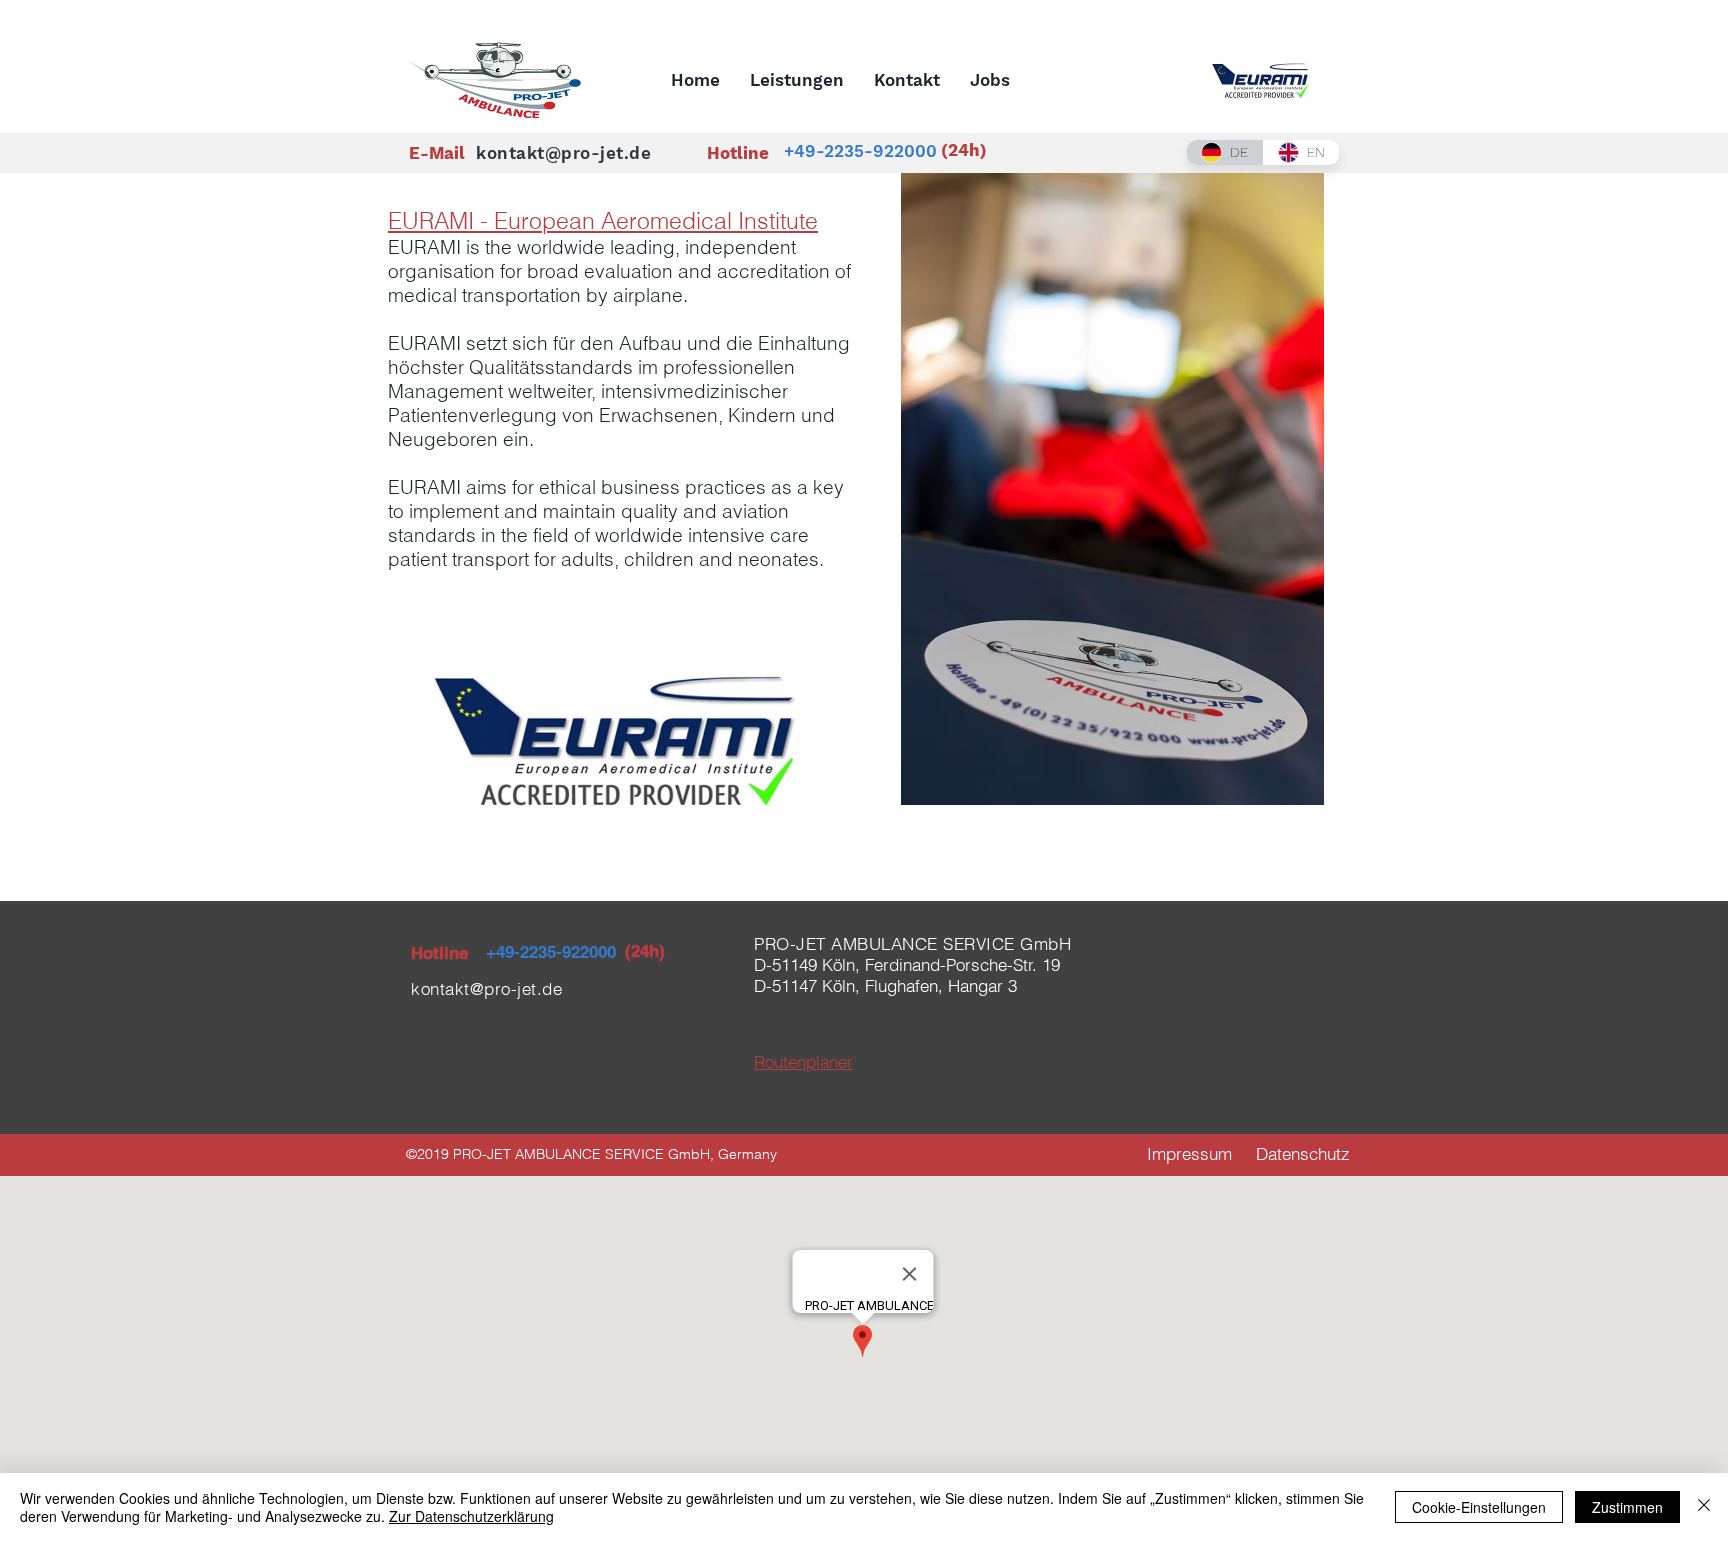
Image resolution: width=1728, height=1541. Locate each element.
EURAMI (427, 247)
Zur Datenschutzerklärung (471, 1516)
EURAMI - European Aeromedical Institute (603, 220)
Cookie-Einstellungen (1479, 1507)
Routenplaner (803, 1061)
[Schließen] (1704, 1507)
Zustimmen (1627, 1507)
